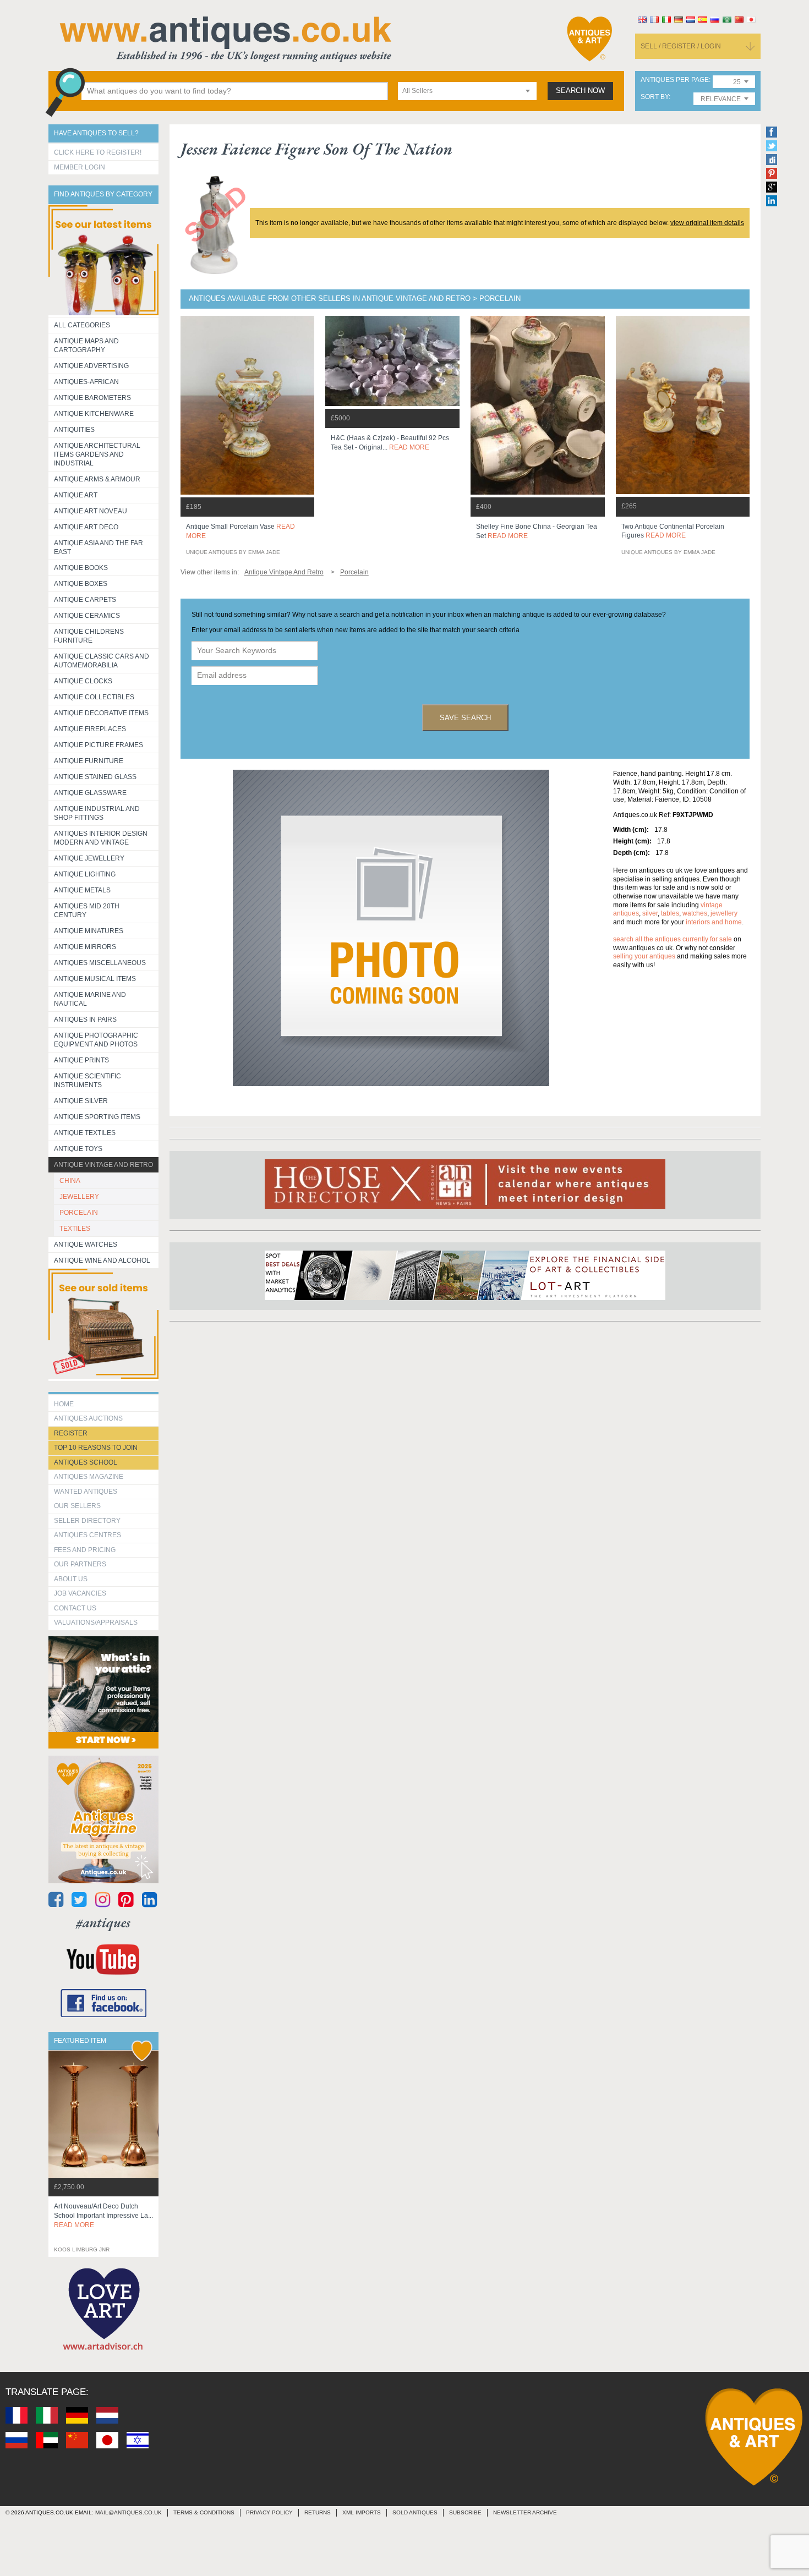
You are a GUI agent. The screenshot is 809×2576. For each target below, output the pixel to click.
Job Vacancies (80, 1593)
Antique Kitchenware (94, 414)
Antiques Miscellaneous (100, 963)
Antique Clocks (83, 681)
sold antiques (415, 2512)
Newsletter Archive (525, 2512)
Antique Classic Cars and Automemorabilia (102, 661)
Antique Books (81, 568)
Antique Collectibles (94, 697)
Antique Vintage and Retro (103, 1165)
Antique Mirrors (85, 947)
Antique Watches (86, 1245)
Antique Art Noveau (91, 511)
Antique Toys (78, 1149)
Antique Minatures (89, 931)
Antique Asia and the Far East (99, 547)
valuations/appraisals (96, 1623)
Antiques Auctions (88, 1418)
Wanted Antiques (86, 1492)
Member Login (80, 167)
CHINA (70, 1181)
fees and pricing (85, 1550)
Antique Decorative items (101, 713)
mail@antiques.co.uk (129, 2512)
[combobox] (467, 91)
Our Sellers (77, 1506)
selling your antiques (644, 956)
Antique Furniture (89, 761)
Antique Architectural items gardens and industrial (97, 454)
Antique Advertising (91, 366)
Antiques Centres (88, 1535)
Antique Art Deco (86, 527)
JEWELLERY (79, 1197)
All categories (82, 325)
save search (465, 718)
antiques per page (675, 80)
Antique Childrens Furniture (89, 636)
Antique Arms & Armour (97, 479)
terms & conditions (204, 2512)
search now (580, 91)
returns (318, 2512)
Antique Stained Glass (95, 777)
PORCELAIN (79, 1213)
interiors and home (714, 922)
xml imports (362, 2512)
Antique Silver (81, 1101)
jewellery (724, 913)
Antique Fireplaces (90, 729)
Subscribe (465, 2512)
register (71, 1433)
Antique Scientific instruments (88, 1081)
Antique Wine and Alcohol (102, 1260)
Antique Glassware (90, 793)
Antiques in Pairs (85, 1020)
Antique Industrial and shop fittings (97, 813)
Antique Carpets (85, 600)
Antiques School (86, 1462)
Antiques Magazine (89, 1477)
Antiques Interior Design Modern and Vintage (101, 838)
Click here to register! (98, 152)
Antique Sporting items (97, 1117)
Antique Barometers (92, 398)
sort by (655, 97)
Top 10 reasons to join (96, 1448)
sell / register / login (681, 46)
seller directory (87, 1521)
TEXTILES (75, 1229)
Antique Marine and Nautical (90, 999)
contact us (75, 1608)
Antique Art (76, 495)
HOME (64, 1404)
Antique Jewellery (89, 858)
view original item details (707, 223)
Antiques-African (86, 382)
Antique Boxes (81, 584)
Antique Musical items (95, 979)
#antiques (103, 1923)
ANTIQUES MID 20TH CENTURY (87, 911)
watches (695, 913)
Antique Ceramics (87, 616)
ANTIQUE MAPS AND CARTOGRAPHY (86, 346)
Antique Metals (82, 890)
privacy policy (269, 2512)
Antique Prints (81, 1060)
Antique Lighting (85, 874)
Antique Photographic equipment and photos (96, 1040)
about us (71, 1579)
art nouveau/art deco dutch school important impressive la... (103, 2216)
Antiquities (74, 430)
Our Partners (80, 1564)
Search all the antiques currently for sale (673, 939)
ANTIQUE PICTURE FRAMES (99, 745)
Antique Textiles (85, 1133)
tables (670, 913)
